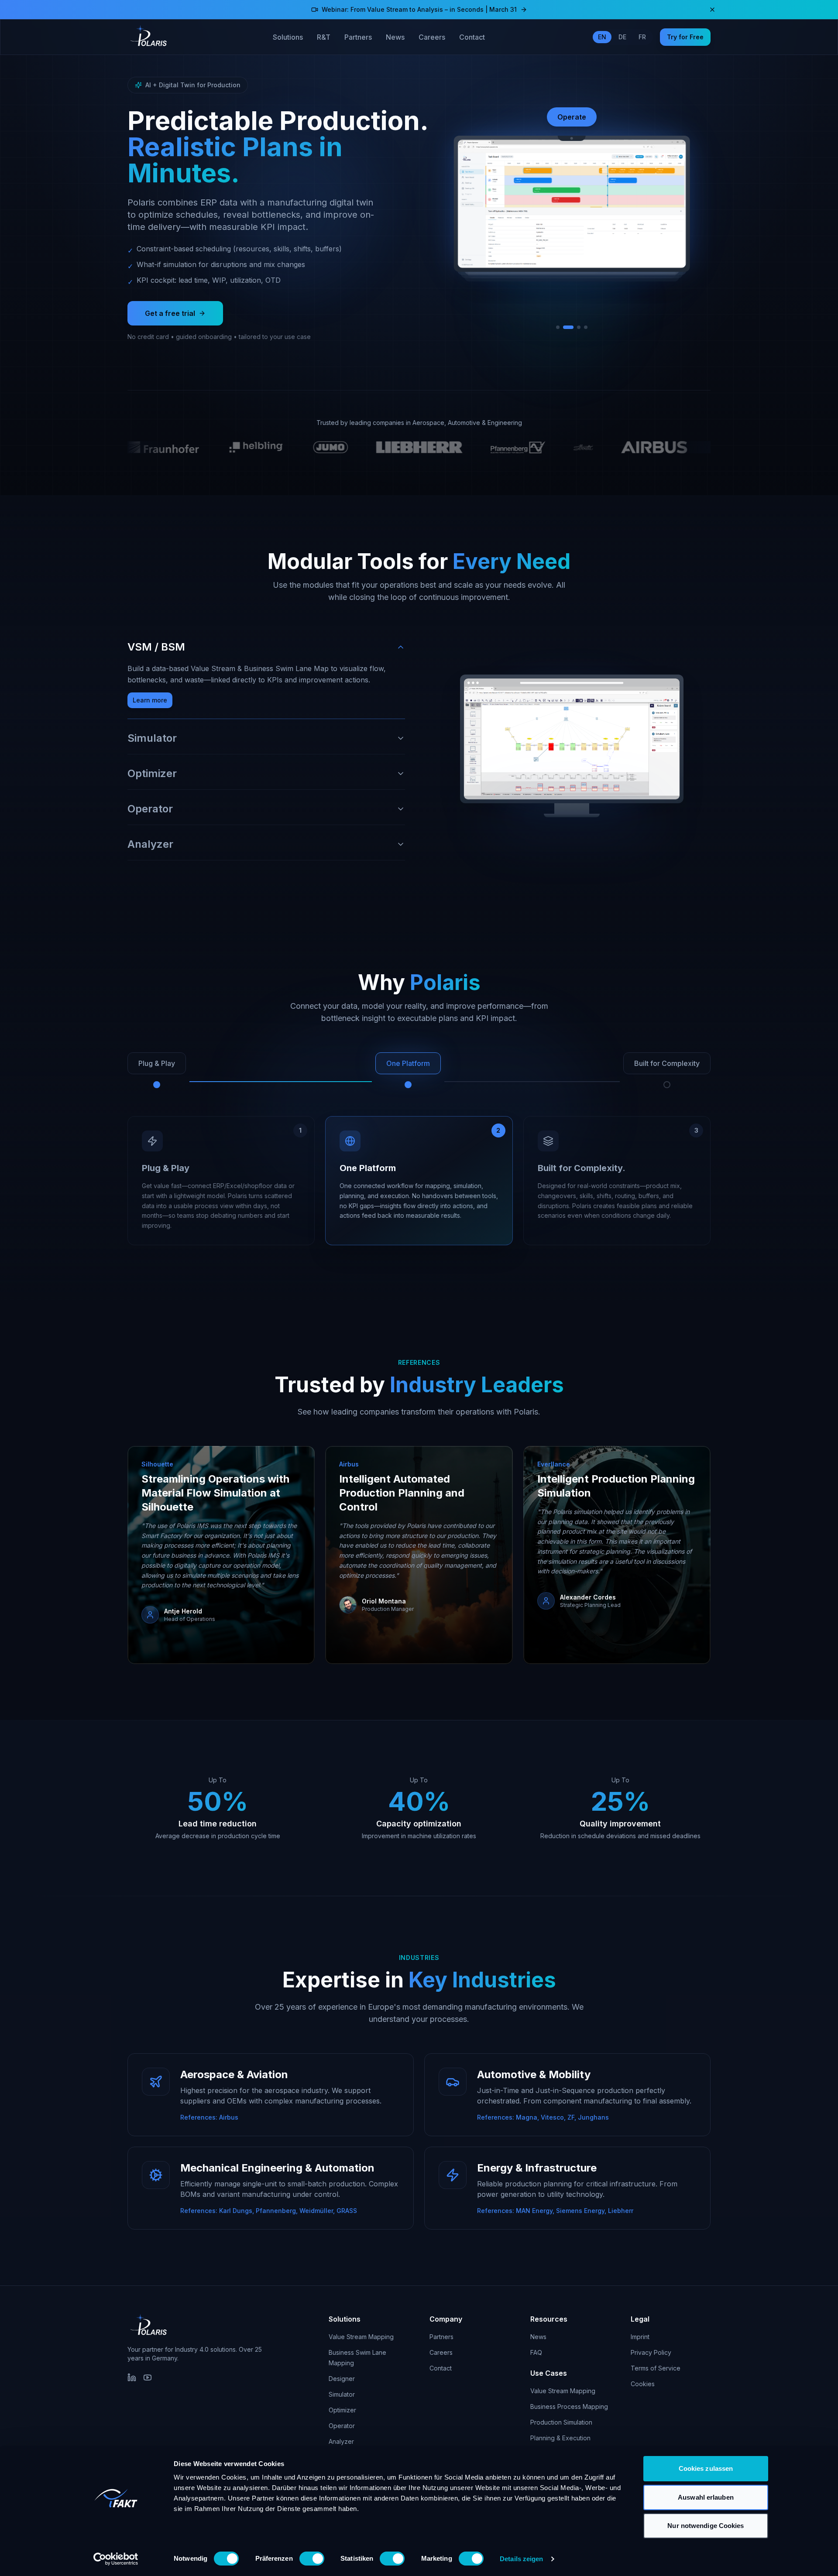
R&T (324, 37)
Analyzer (341, 2441)
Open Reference (177, 1635)
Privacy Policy (651, 2352)
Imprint (640, 2337)
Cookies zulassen (706, 2468)
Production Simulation (561, 2422)
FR (642, 37)
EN (602, 37)
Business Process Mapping (569, 2406)
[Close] (712, 10)
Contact (472, 37)
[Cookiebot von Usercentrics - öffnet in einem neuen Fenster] (116, 2559)
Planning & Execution (560, 2438)
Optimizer (342, 2410)
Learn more (150, 700)
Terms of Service (656, 2368)
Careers (432, 37)
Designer (342, 2379)
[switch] (312, 2559)
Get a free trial (170, 313)
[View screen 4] (582, 327)
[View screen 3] (572, 327)
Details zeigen (521, 2559)
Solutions (288, 37)
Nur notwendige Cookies (706, 2526)
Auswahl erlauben (706, 2497)
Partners (358, 37)
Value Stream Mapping (361, 2337)
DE (622, 37)
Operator (342, 2426)
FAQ (536, 2352)
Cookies (643, 2384)
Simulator (342, 2394)
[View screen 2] (565, 327)
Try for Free (685, 37)
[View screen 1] (558, 327)
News (395, 37)
